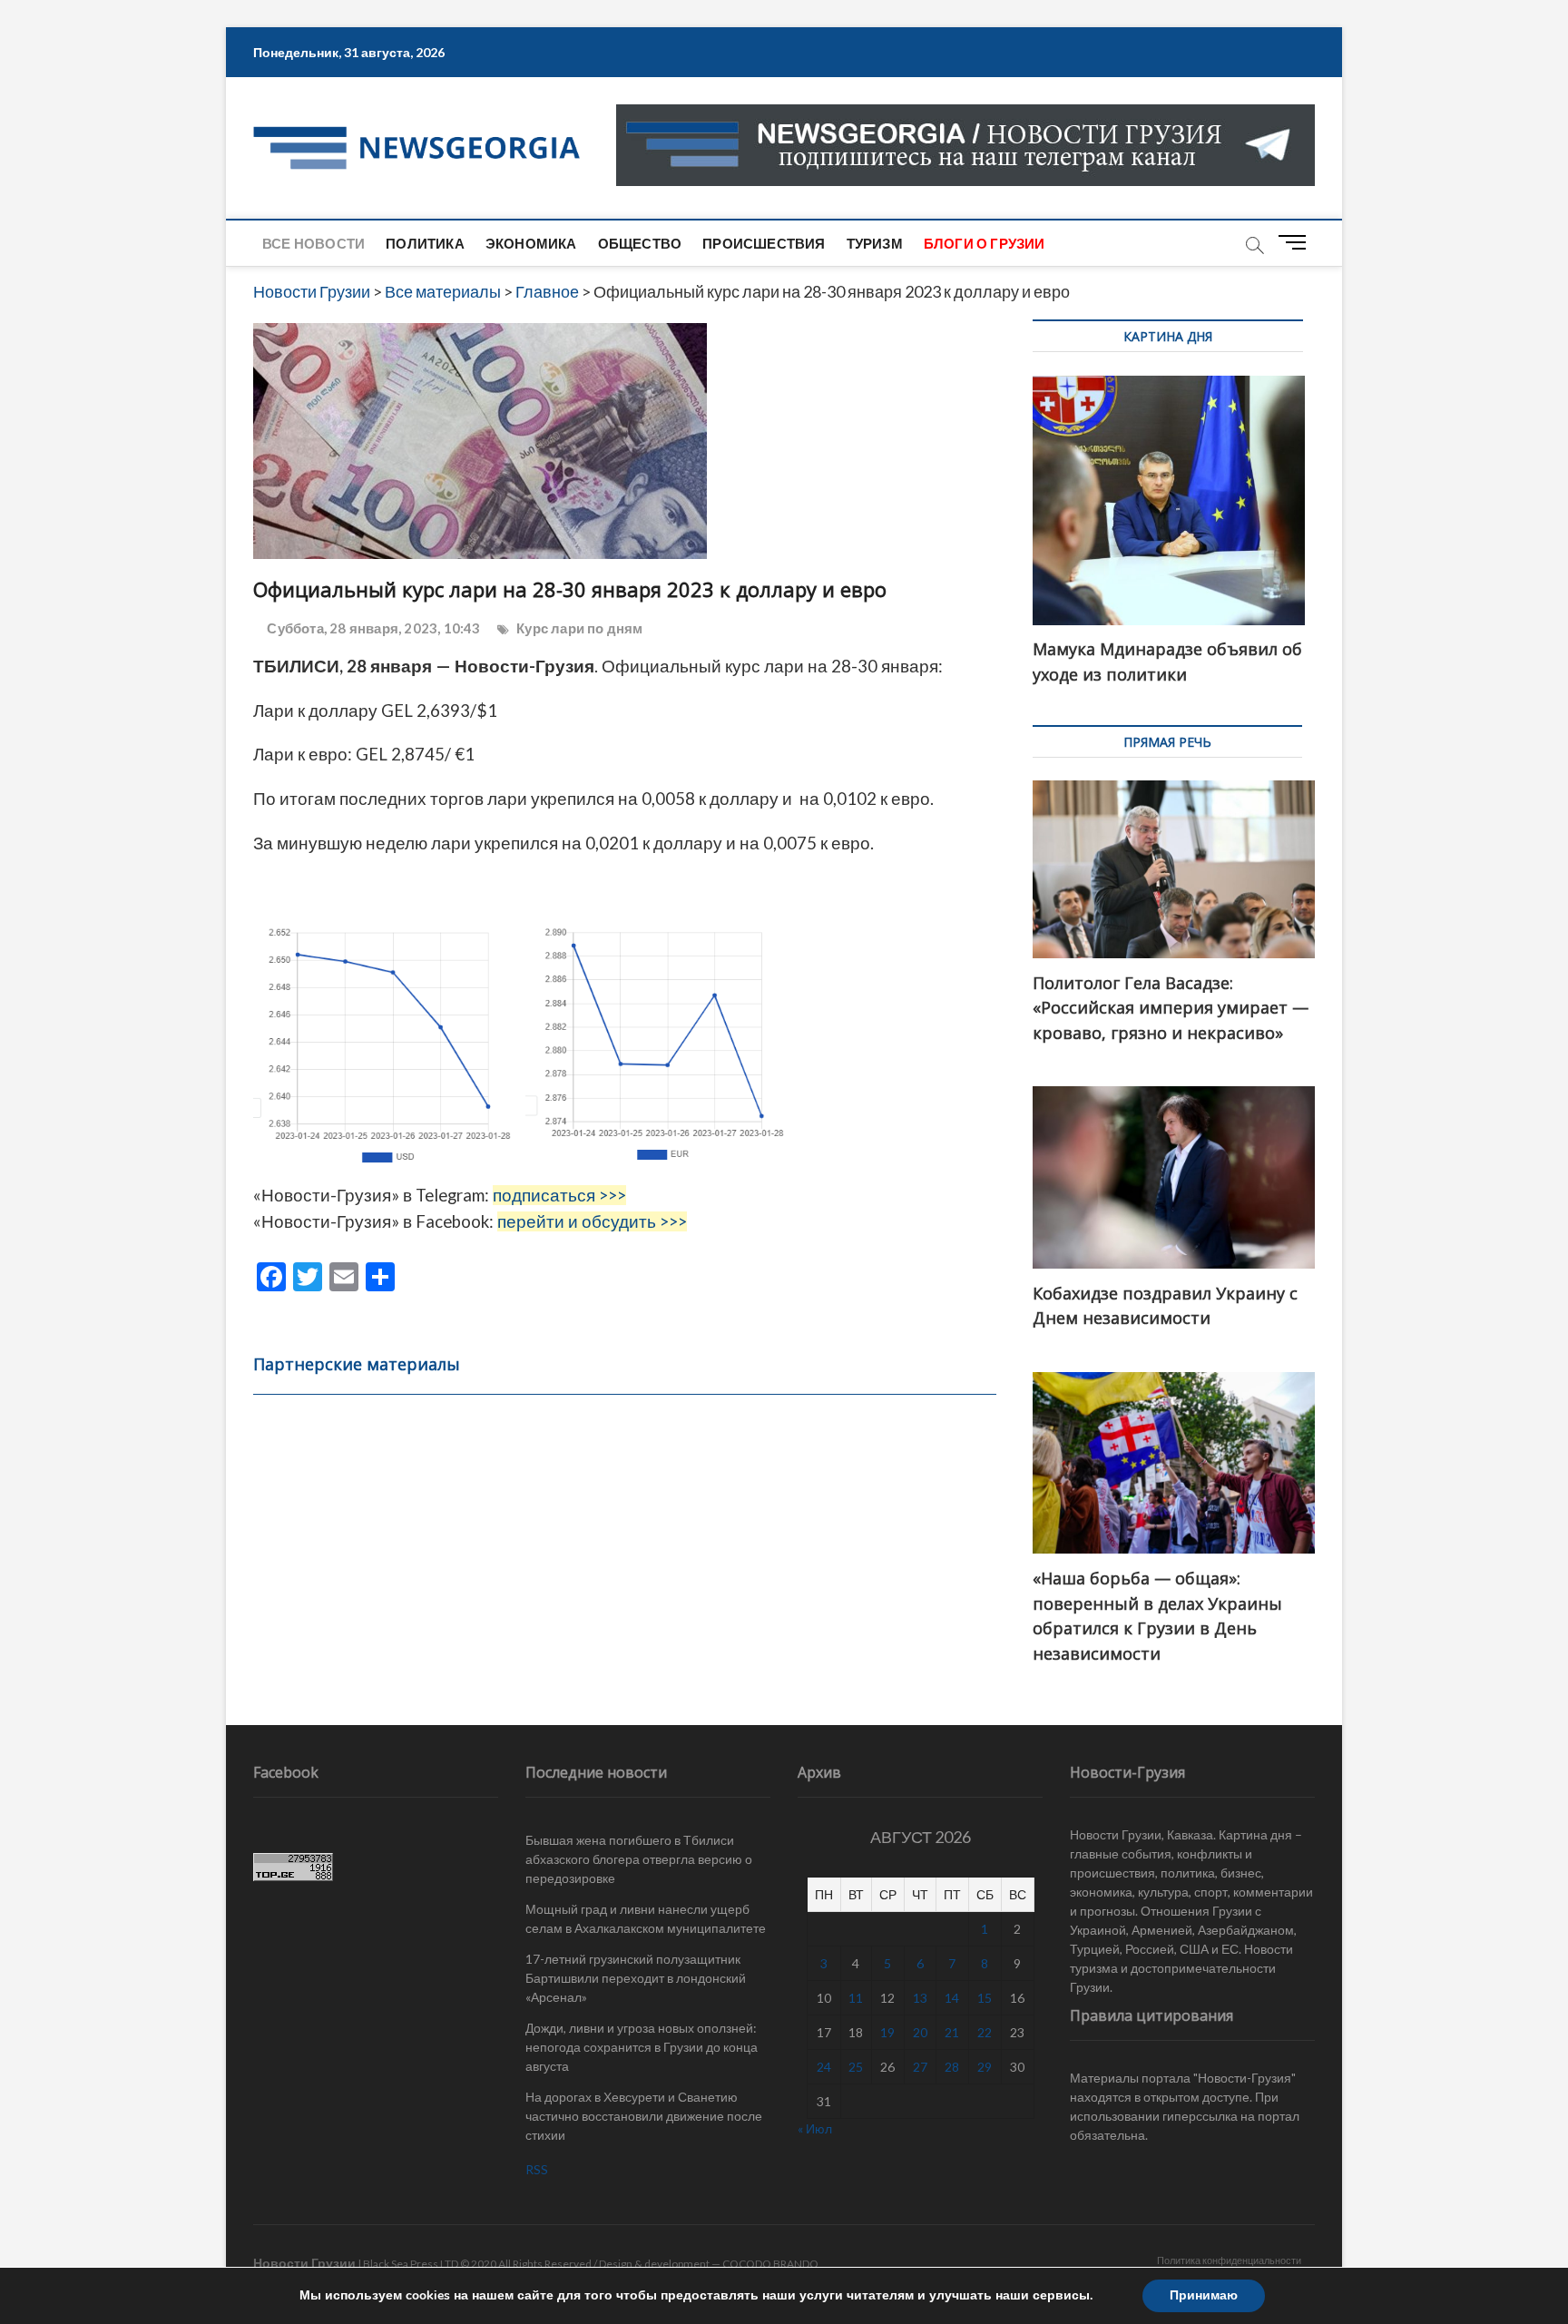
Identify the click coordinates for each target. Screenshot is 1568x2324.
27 (920, 2067)
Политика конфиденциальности (1229, 2260)
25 (856, 2067)
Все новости (314, 243)
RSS (537, 2169)
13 (920, 1998)
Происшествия (764, 243)
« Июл (815, 2128)
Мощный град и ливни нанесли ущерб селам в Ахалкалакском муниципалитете (646, 1918)
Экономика (531, 243)
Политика (425, 243)
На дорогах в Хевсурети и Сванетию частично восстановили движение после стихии (644, 2116)
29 (985, 2067)
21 (952, 2032)
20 (920, 2032)
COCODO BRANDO (770, 2264)
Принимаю (1204, 2295)
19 (887, 2032)
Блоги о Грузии (985, 243)
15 (985, 1998)
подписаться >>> (559, 1195)
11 (856, 1998)
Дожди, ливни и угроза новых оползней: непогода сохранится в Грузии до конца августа (642, 2047)
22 (985, 2032)
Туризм (875, 243)
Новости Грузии (304, 2263)
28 (952, 2067)
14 (952, 1998)
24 (824, 2067)
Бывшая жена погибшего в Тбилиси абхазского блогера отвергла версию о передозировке (639, 1859)
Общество (640, 243)
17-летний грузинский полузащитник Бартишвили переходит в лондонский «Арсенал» (636, 1978)
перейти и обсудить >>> (592, 1221)
